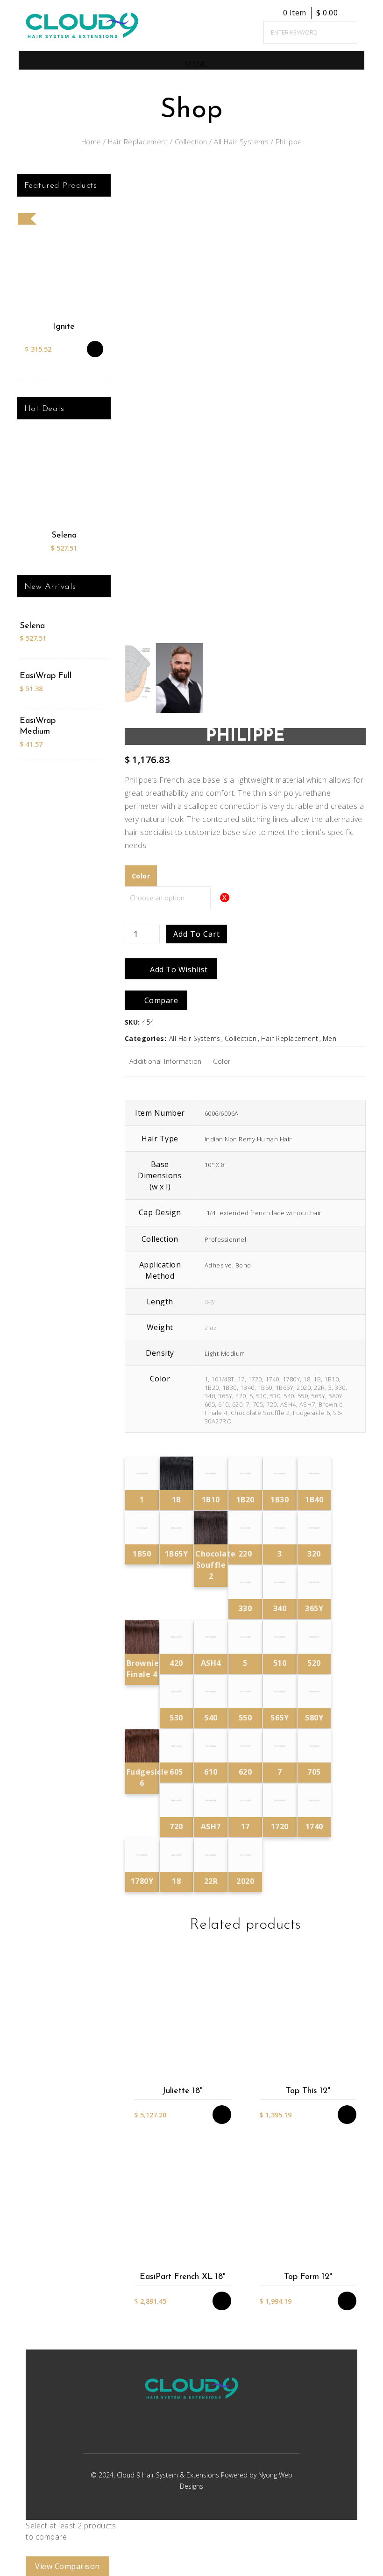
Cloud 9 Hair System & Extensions (169, 2475)
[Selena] (64, 482)
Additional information (166, 1061)
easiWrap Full (46, 676)
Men (330, 1038)
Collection (191, 142)
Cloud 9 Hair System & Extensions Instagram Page (202, 2433)
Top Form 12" (308, 2277)
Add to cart (197, 934)
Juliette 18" (182, 2091)
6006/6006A (222, 1113)
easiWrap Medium (38, 726)
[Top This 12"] (308, 2021)
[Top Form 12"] (308, 2207)
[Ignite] (64, 266)
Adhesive (218, 1265)
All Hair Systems (241, 142)
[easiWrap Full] (91, 683)
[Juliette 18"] (182, 2021)
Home (91, 142)
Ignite (64, 327)
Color (222, 1061)
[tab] (166, 1062)
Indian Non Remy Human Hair (248, 1139)
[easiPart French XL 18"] (182, 2207)
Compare (227, 2058)
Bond (243, 1265)
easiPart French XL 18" (183, 2277)
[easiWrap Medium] (91, 733)
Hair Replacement (138, 142)
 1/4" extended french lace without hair (263, 1213)
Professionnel (226, 1239)
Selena (64, 536)
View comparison (67, 2566)
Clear (176, 887)
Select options (227, 2021)
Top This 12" (308, 2091)
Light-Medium (225, 1353)
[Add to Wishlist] (227, 2039)
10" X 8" (216, 1165)
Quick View (227, 2077)
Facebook (178, 2433)
